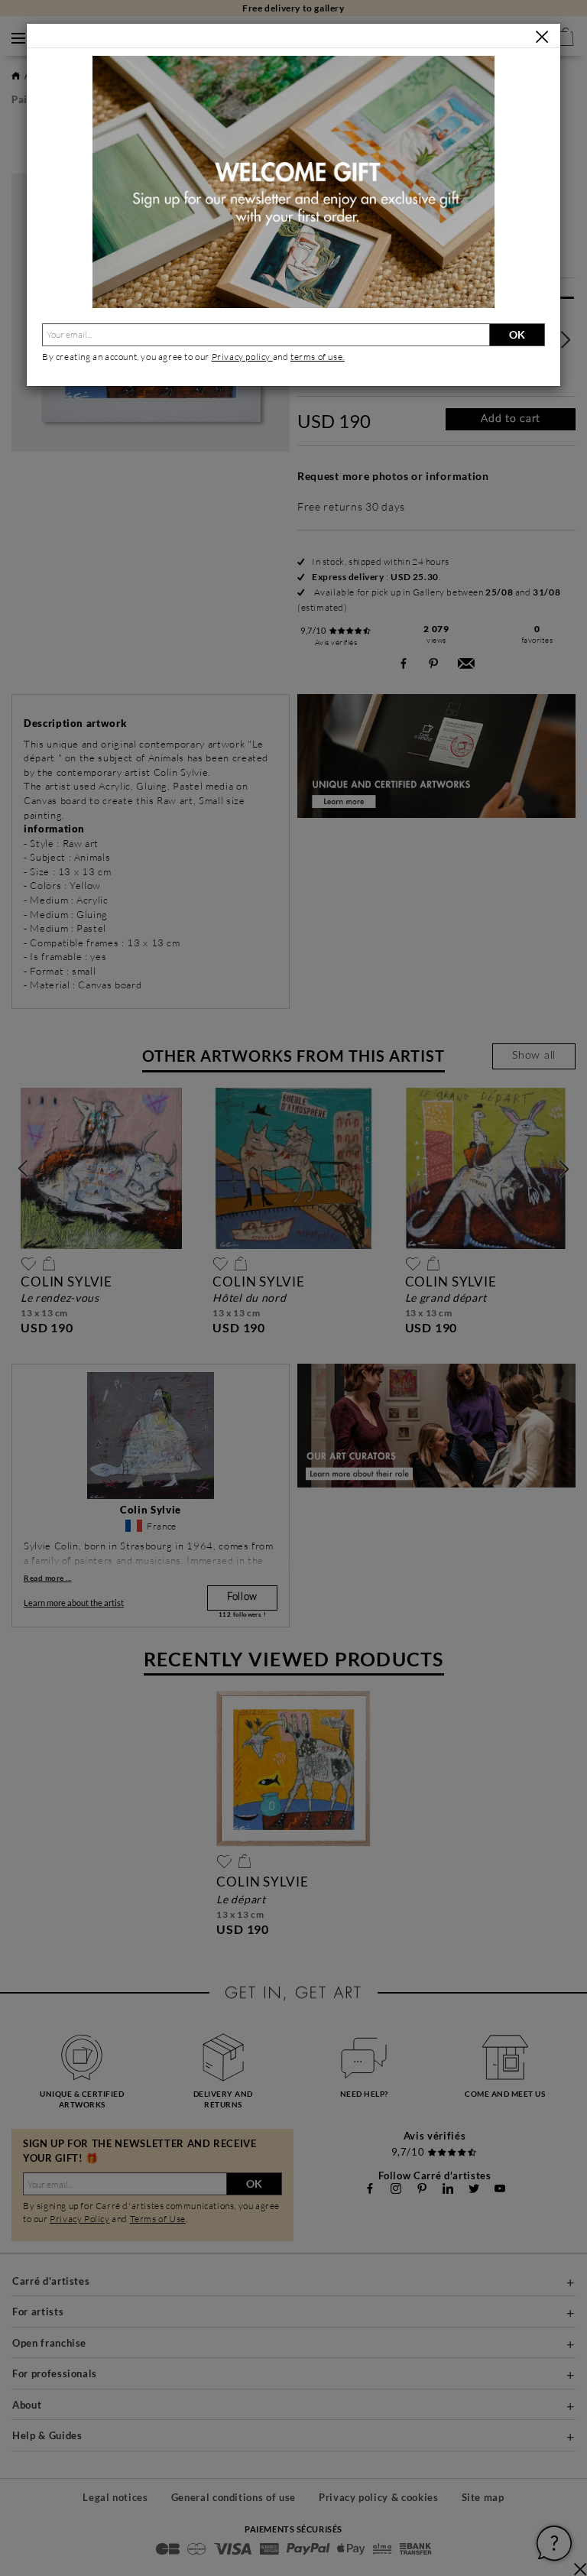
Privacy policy (242, 357)
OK (517, 334)
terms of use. (318, 357)
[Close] (542, 37)
